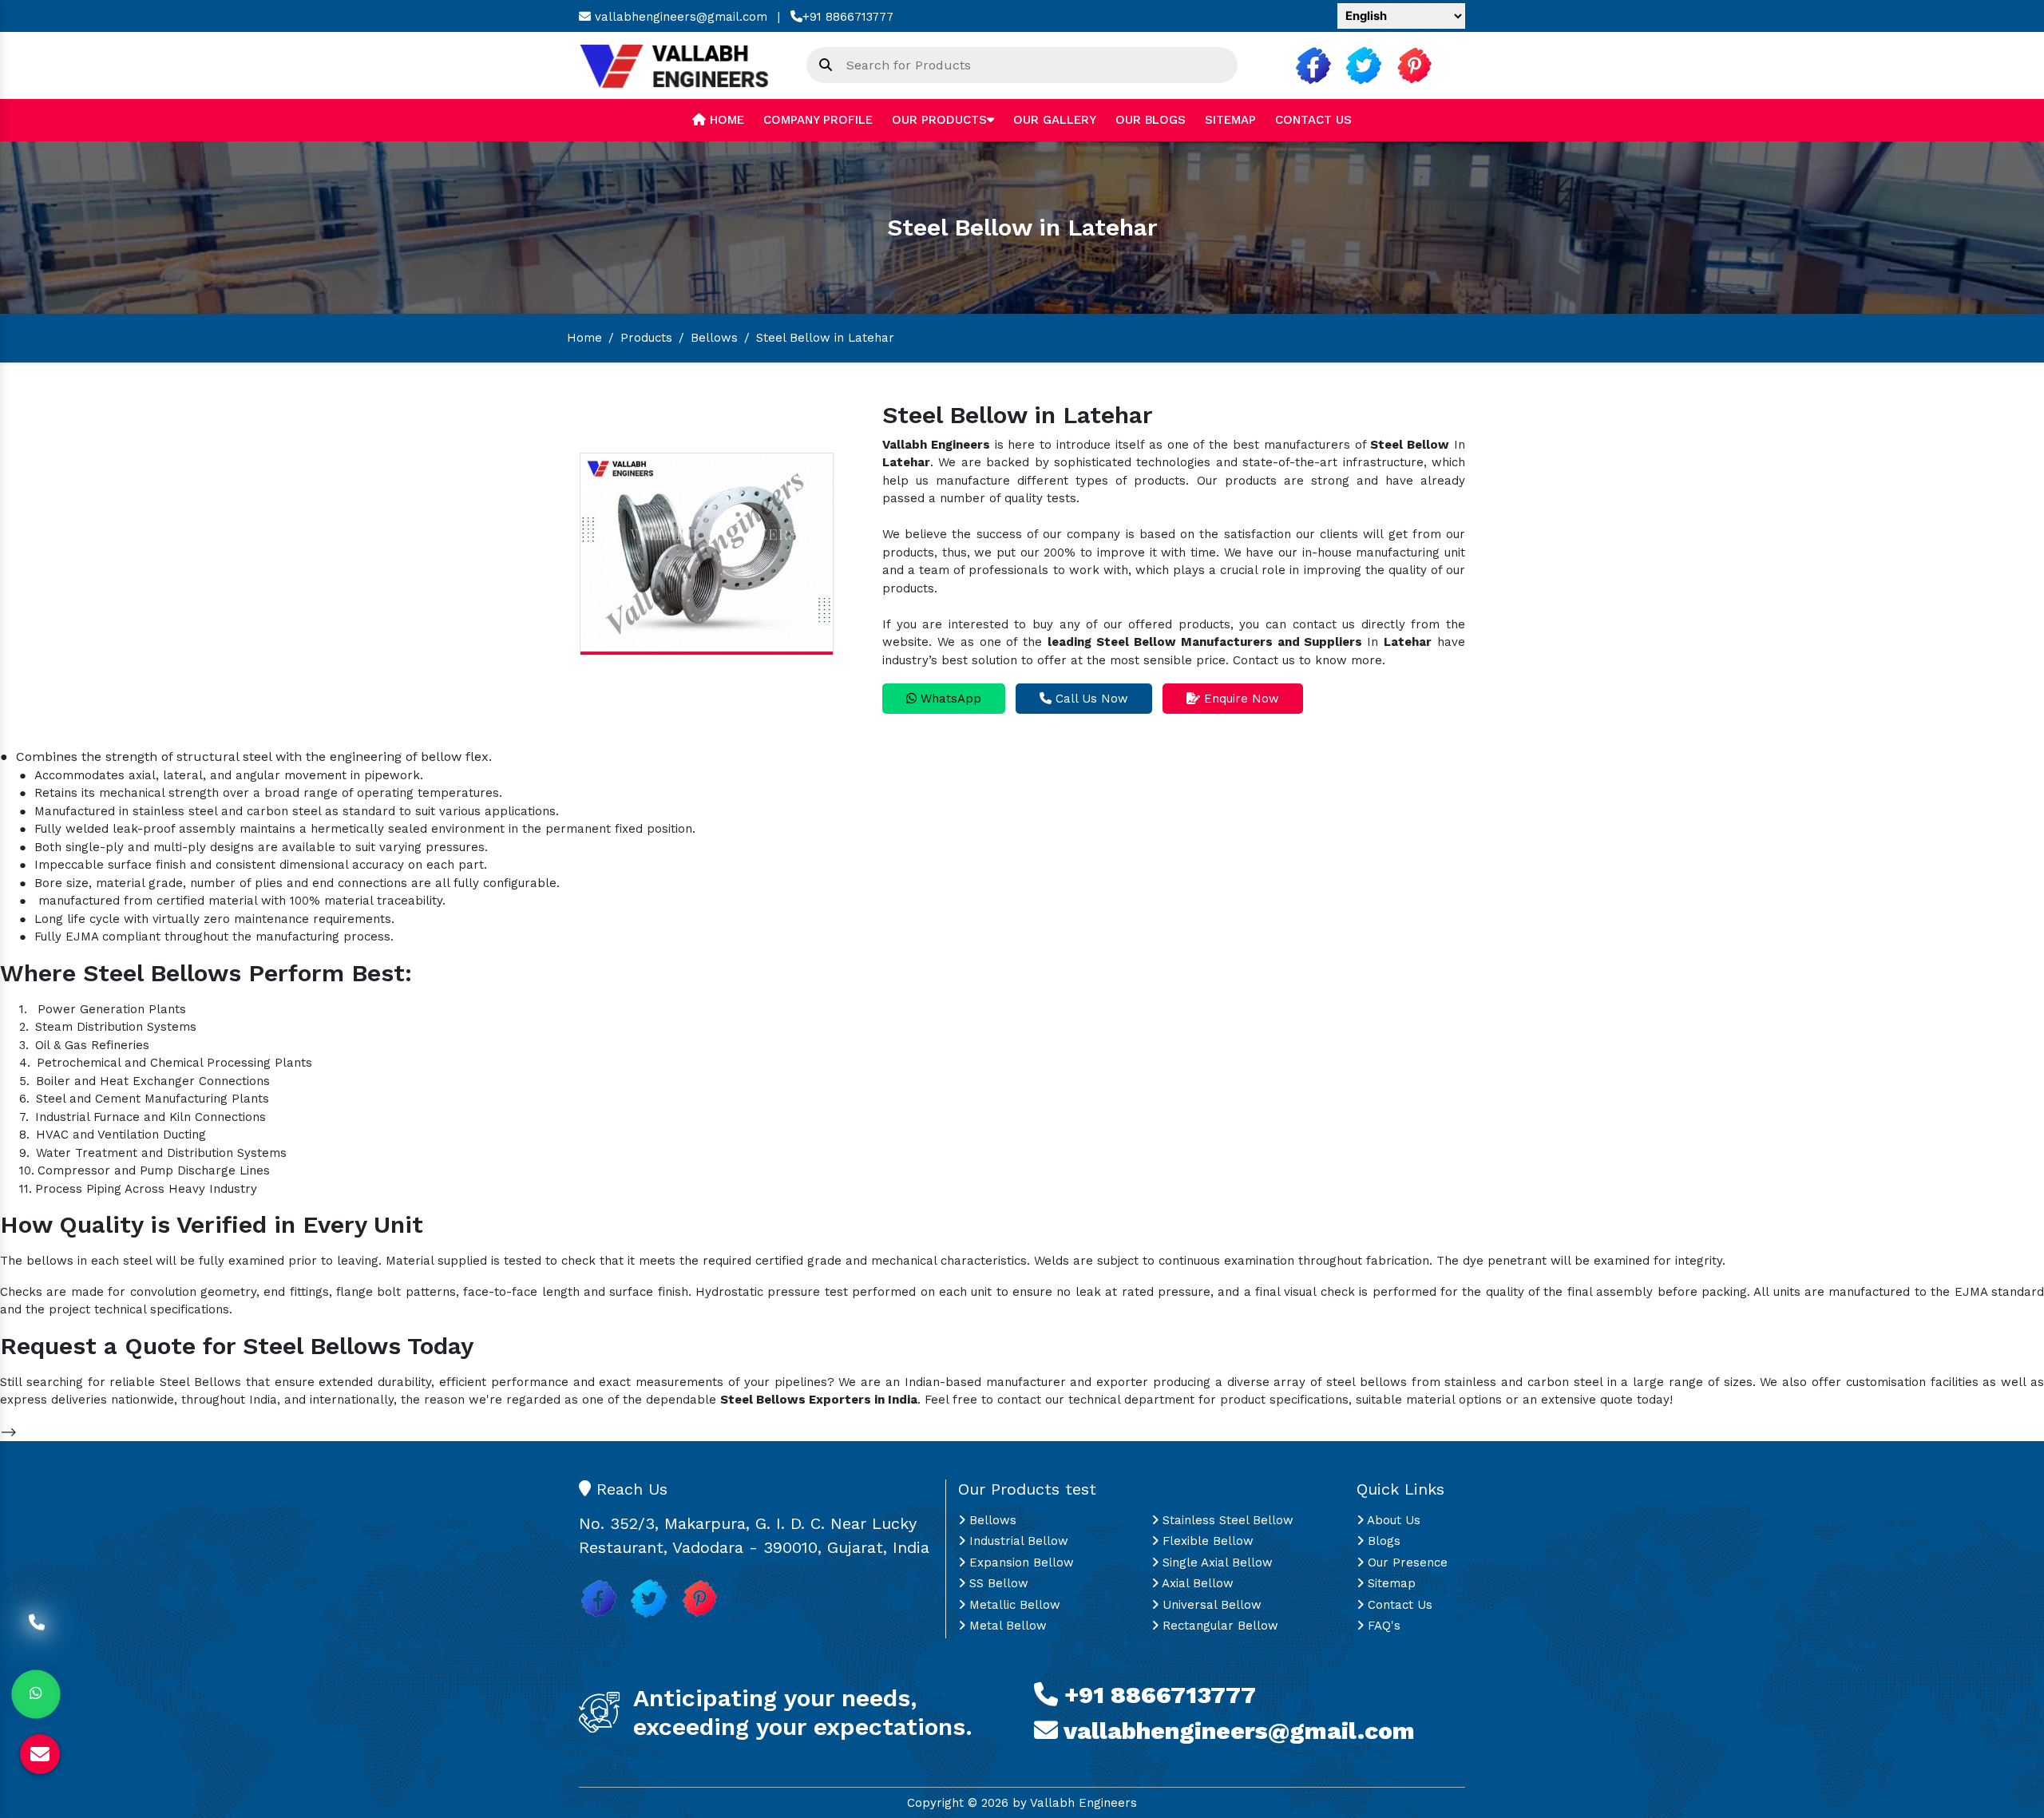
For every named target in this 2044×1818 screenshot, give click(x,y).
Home (725, 120)
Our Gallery (1055, 120)
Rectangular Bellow (1218, 1626)
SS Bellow (997, 1583)
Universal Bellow (1210, 1605)
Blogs (1382, 1541)
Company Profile (818, 120)
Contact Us (1313, 120)
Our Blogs (1151, 120)
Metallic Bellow (1013, 1605)
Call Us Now (1090, 699)
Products (646, 338)
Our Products (939, 120)
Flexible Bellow (1206, 1541)
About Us (1392, 1520)
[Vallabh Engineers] (681, 65)
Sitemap (1230, 120)
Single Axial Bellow (1216, 1563)
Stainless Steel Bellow (1226, 1520)
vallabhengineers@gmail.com (679, 17)
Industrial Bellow (1017, 1541)
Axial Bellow (1196, 1583)
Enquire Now (1240, 699)
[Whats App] (36, 1694)
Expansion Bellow (1020, 1563)
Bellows (714, 338)
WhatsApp (949, 699)
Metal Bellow (1006, 1626)
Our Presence (1406, 1563)
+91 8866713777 (848, 17)
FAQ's (1382, 1626)
